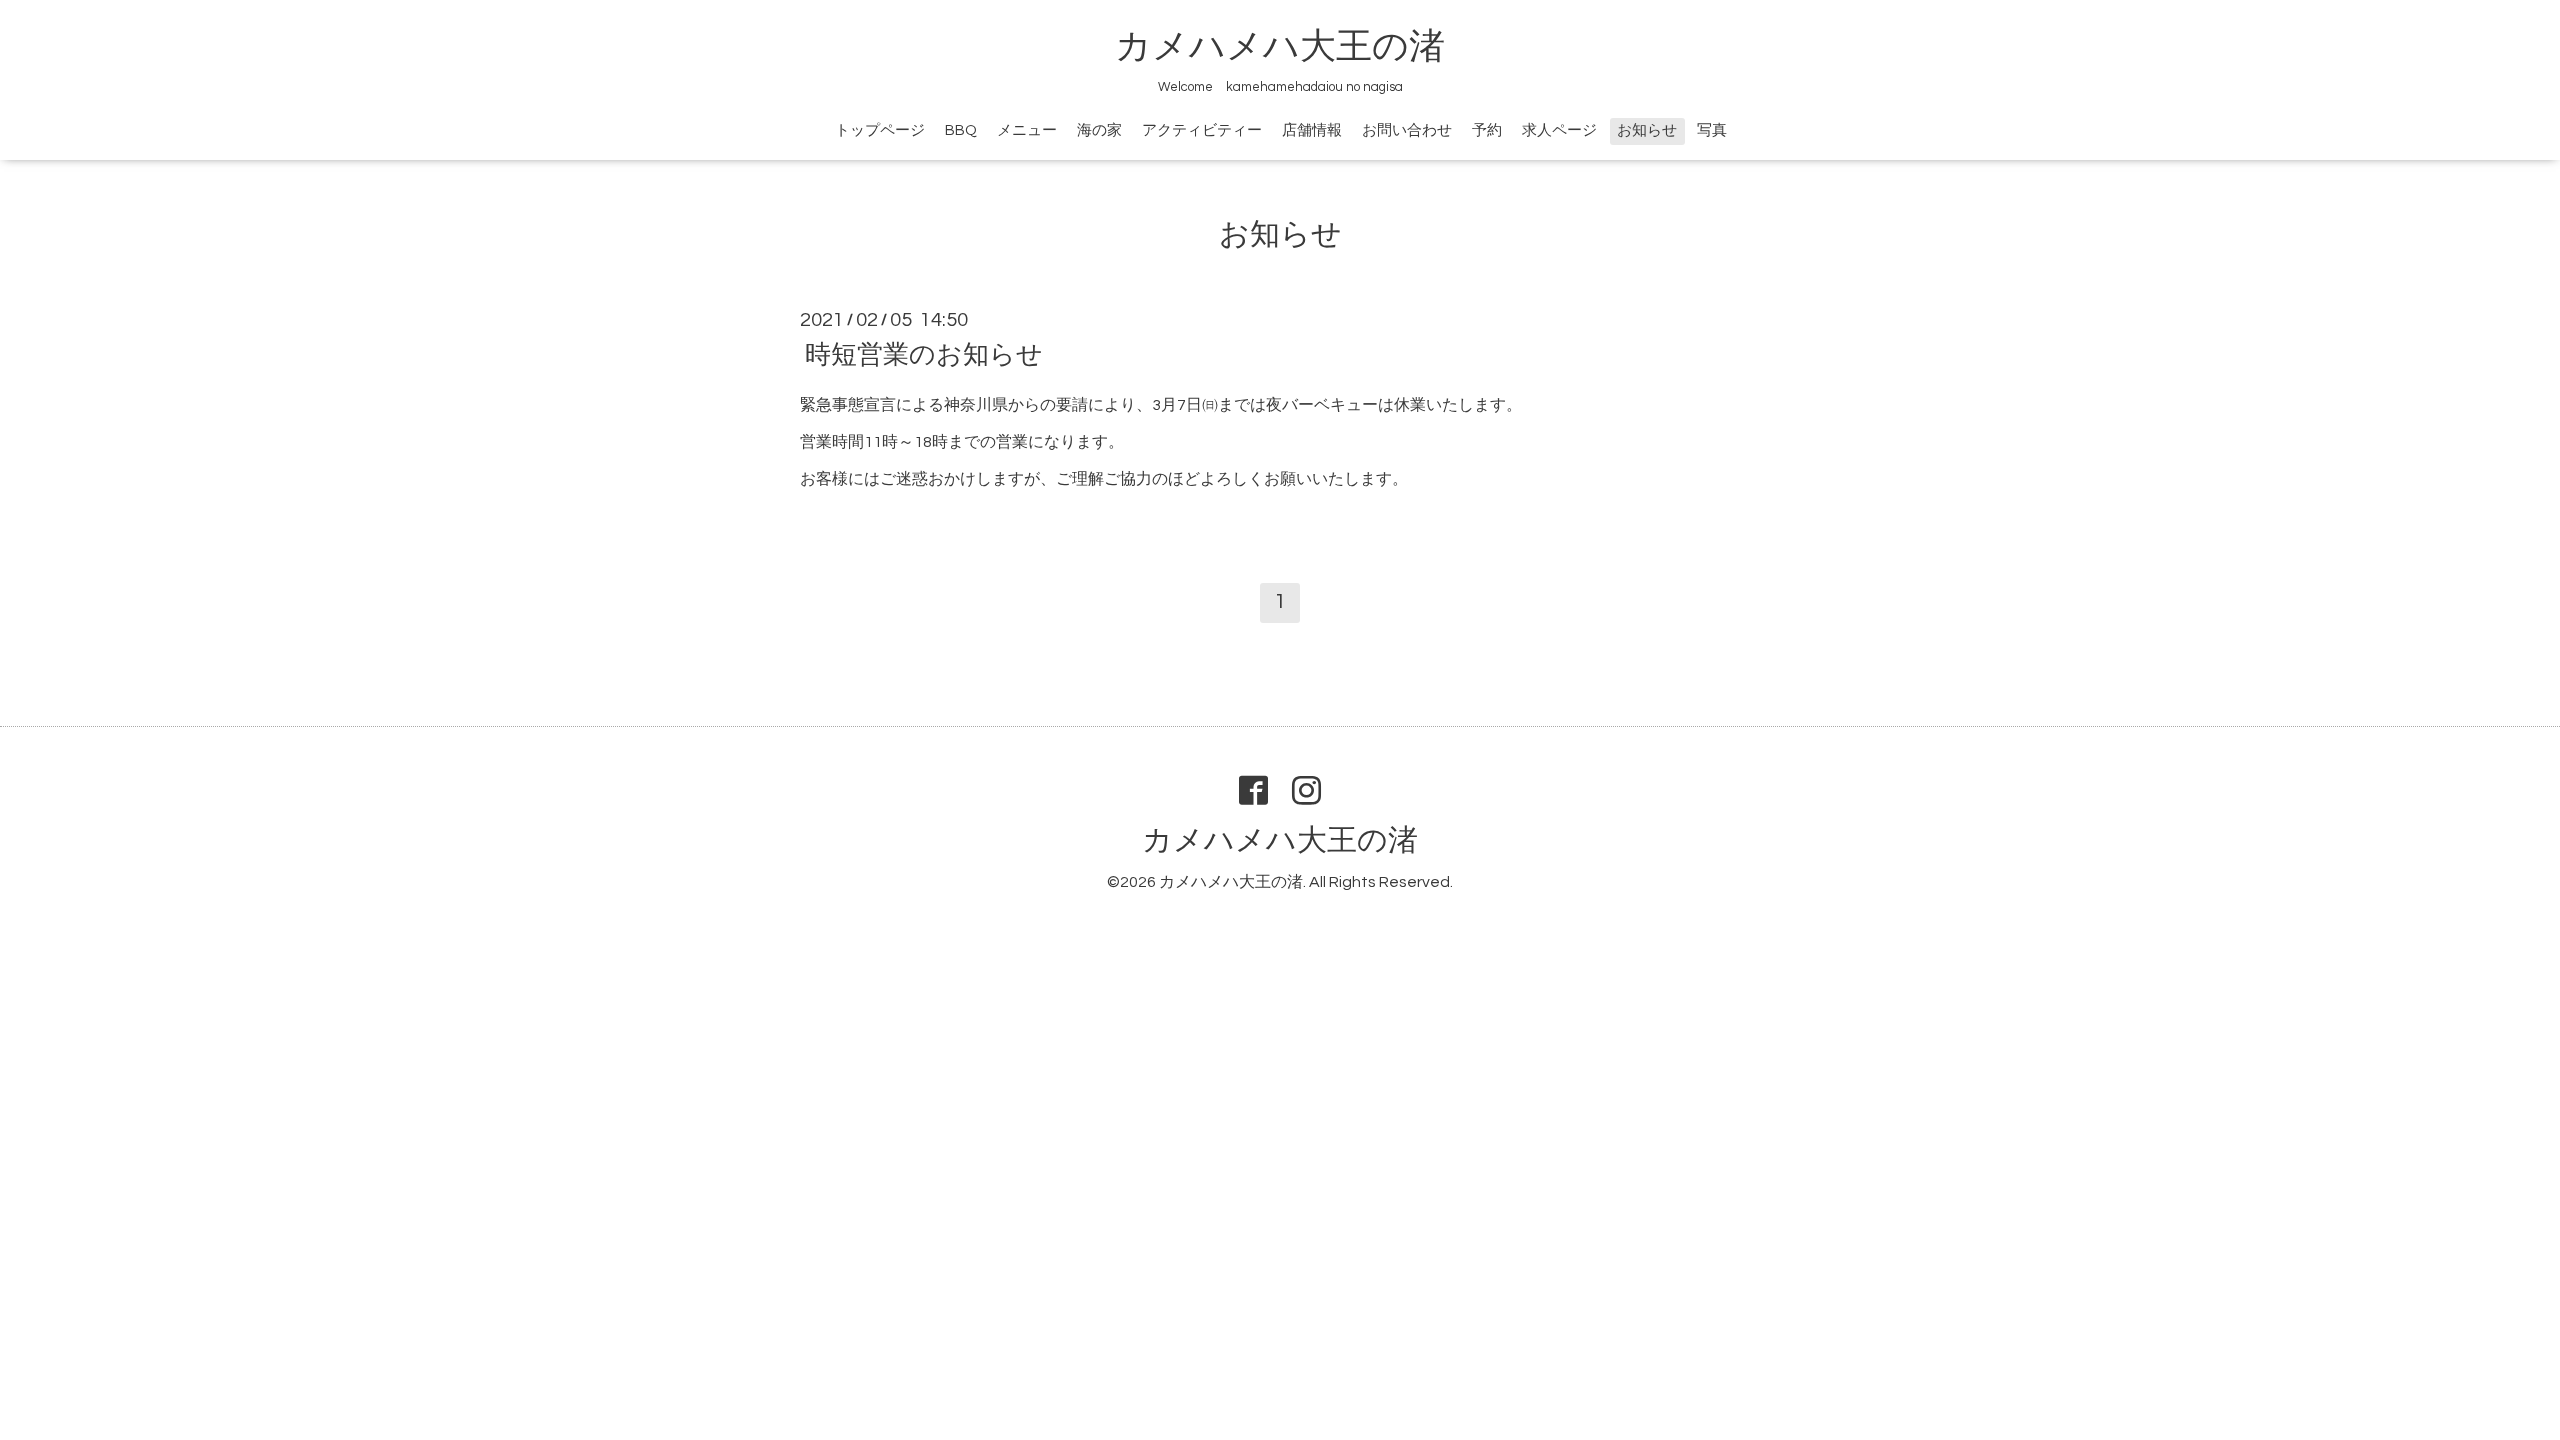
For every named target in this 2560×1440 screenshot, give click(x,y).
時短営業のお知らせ (924, 355)
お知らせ (1647, 130)
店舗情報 (1312, 130)
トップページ (880, 130)
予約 (1487, 130)
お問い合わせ (1407, 130)
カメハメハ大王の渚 (1280, 47)
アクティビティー (1202, 130)
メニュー (1027, 130)
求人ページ (1559, 130)
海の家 (1099, 130)
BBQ (961, 130)
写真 (1712, 130)
